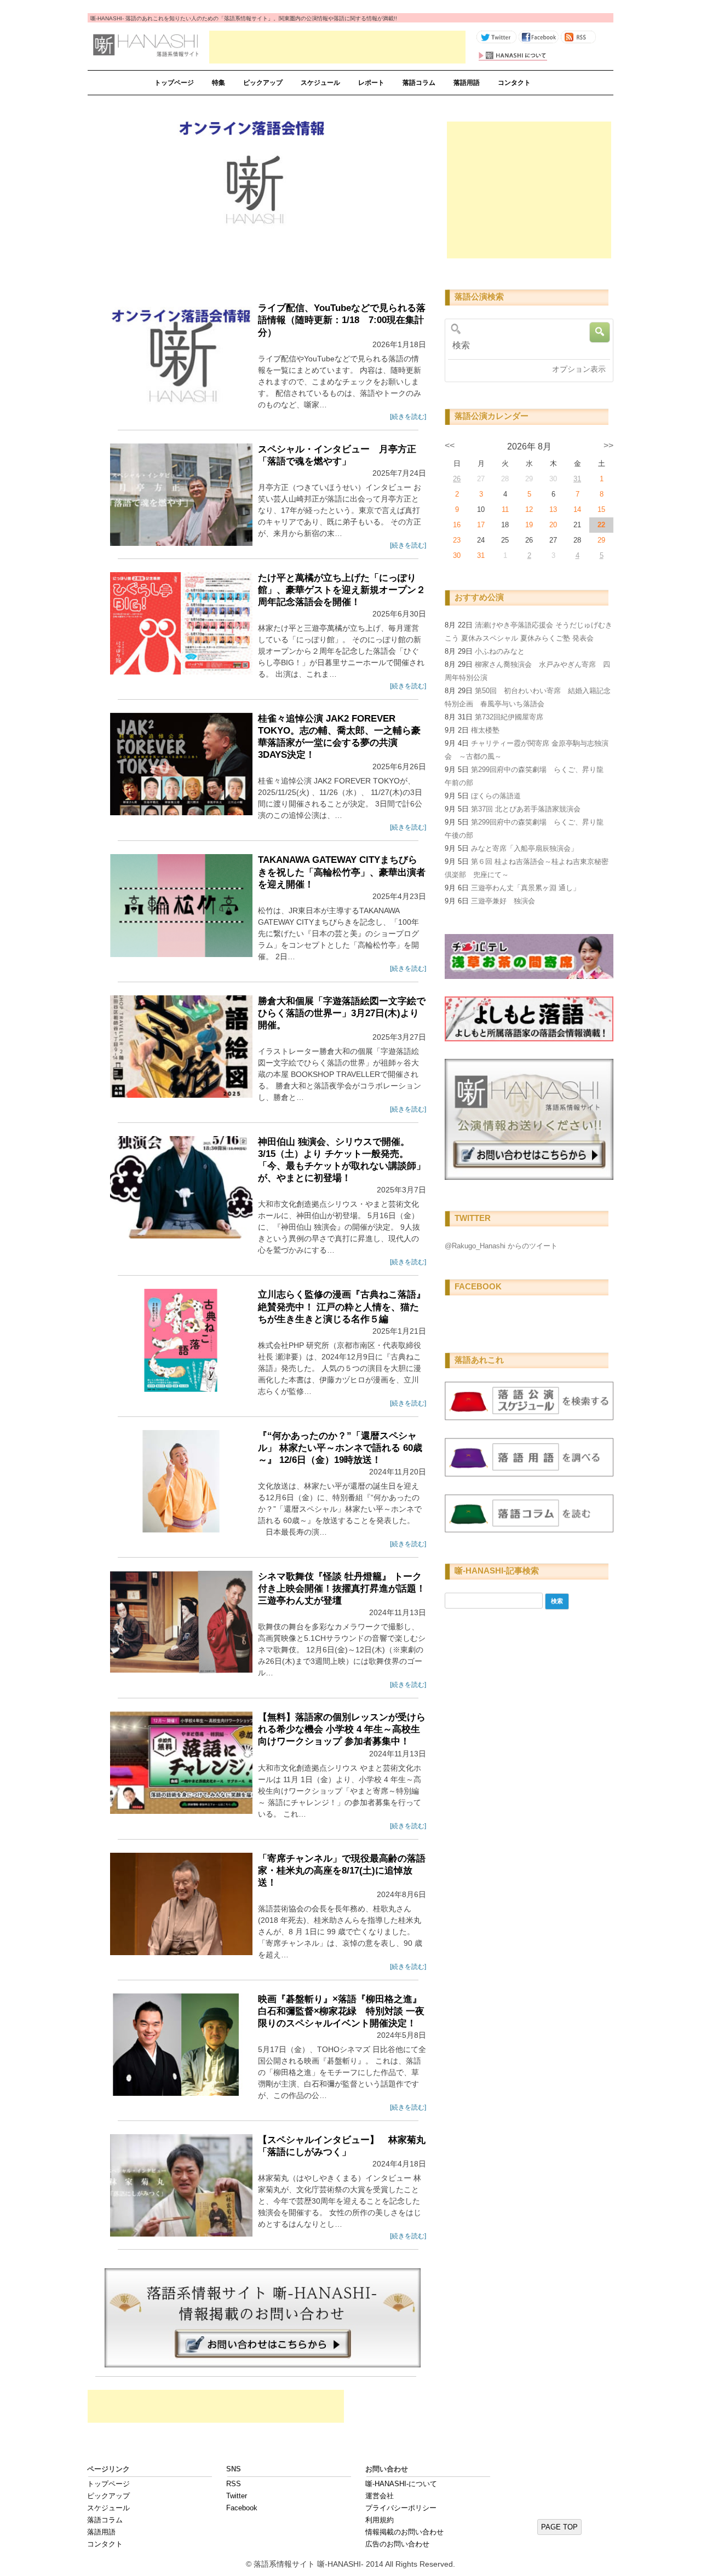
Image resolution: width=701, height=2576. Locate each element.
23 (457, 540)
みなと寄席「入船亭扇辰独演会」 (524, 848)
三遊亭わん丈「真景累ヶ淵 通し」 (525, 888)
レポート (371, 83)
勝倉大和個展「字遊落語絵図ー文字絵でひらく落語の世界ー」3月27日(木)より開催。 (342, 1013)
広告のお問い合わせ (397, 2544)
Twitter (237, 2496)
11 (505, 509)
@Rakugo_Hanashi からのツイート (501, 1246)
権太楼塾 (485, 730)
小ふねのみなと (500, 651)
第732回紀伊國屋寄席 (509, 717)
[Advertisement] (337, 47)
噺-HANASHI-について (401, 2484)
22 (601, 525)
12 (529, 509)
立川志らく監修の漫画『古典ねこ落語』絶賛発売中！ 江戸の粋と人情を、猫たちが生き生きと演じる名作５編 (342, 1307)
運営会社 (380, 2496)
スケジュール (320, 83)
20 (553, 525)
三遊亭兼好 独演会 (503, 901)
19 (529, 525)
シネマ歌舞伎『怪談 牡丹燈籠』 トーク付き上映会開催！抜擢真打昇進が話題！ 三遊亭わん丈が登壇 (342, 1589)
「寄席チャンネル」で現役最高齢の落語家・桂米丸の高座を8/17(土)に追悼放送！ (342, 1871)
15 (601, 509)
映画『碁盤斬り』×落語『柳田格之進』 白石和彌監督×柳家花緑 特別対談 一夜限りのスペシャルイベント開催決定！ (341, 2011)
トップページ (174, 83)
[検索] (525, 345)
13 (553, 509)
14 (577, 509)
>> (608, 445)
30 (457, 555)
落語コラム (419, 83)
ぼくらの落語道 (496, 796)
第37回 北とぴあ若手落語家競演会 (526, 809)
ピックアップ (263, 83)
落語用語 (467, 83)
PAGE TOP (559, 2527)
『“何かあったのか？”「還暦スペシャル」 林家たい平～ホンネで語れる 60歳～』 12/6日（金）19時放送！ (340, 1448)
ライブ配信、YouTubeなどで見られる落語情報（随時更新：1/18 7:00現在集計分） (342, 320)
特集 (219, 83)
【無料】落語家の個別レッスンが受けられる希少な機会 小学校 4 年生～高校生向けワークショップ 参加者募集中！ (342, 1729)
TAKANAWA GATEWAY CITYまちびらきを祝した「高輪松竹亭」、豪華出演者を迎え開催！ (342, 872)
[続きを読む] (408, 417)
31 (577, 479)
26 (457, 479)
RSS (234, 2484)
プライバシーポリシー (401, 2508)
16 (457, 525)
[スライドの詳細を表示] (254, 188)
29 (601, 540)
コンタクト (514, 83)
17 (481, 525)
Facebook (242, 2508)
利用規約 (380, 2520)
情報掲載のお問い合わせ (404, 2532)
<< (450, 445)
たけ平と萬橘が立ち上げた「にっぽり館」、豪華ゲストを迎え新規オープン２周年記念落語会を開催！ (342, 590)
